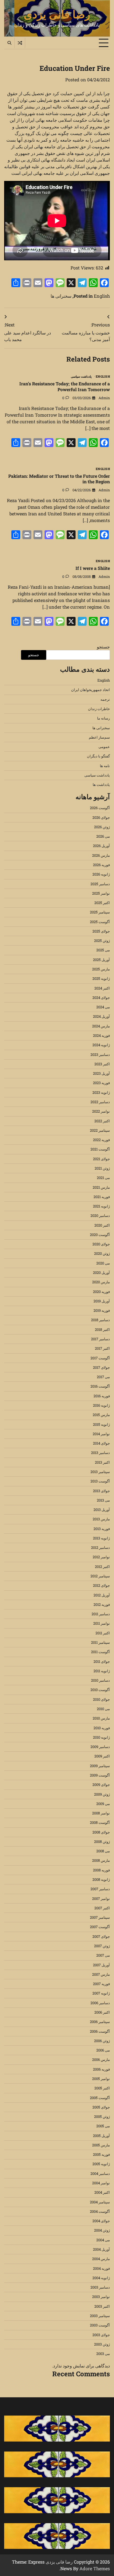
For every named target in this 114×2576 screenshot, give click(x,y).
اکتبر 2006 (102, 2012)
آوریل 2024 (101, 1016)
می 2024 (103, 1007)
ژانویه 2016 (101, 1405)
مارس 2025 (101, 969)
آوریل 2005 (101, 2136)
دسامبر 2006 (100, 2003)
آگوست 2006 (100, 2031)
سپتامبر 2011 (100, 1642)
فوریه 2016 (102, 1396)
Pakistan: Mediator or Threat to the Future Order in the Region (59, 479)
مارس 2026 (101, 855)
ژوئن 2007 (102, 1946)
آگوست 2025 (100, 922)
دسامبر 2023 (100, 1055)
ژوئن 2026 (102, 827)
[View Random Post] (20, 43)
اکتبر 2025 (102, 903)
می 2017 (103, 1377)
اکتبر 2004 (102, 2192)
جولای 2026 (101, 817)
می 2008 (103, 1851)
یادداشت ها (101, 785)
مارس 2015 (101, 1415)
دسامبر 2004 (100, 2173)
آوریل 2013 (102, 1510)
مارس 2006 (101, 2060)
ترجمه (105, 699)
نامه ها (105, 766)
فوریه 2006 (101, 2069)
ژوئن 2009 (102, 1794)
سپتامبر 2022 (100, 1130)
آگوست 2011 (100, 1652)
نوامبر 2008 (101, 1813)
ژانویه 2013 (101, 1538)
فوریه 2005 (101, 2154)
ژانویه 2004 (101, 2278)
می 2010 (103, 1709)
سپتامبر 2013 (100, 1472)
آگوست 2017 (100, 1358)
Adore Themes (95, 2568)
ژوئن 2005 (102, 2117)
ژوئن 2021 (102, 1168)
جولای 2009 (101, 1785)
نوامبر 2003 (101, 2297)
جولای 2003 (101, 2335)
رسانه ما (103, 718)
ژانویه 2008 (101, 1879)
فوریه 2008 (101, 1870)
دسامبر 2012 (100, 1547)
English (102, 296)
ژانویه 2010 (101, 1737)
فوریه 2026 (101, 865)
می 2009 (103, 1804)
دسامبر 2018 (100, 1320)
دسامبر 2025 (100, 884)
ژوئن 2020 (102, 1253)
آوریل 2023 (101, 1073)
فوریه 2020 (101, 1292)
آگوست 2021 (100, 1149)
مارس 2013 (101, 1519)
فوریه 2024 (101, 1035)
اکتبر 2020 (102, 1225)
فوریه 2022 (101, 1140)
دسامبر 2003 (100, 2287)
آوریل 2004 (101, 2249)
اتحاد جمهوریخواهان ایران (90, 690)
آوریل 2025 (101, 960)
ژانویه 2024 (101, 1045)
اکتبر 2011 (103, 1633)
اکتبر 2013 (102, 1462)
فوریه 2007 (101, 1984)
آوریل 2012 (102, 1595)
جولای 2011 (102, 1661)
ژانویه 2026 (101, 874)
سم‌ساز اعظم (99, 737)
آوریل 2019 (102, 1301)
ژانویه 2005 (101, 2164)
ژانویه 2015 (101, 1424)
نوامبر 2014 (101, 1434)
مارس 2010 (101, 1718)
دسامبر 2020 (100, 1216)
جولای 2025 (101, 931)
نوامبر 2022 (101, 1111)
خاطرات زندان (99, 709)
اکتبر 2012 (102, 1567)
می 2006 (103, 2050)
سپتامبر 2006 (100, 2022)
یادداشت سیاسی (81, 377)
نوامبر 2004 (101, 2183)
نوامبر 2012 (101, 1557)
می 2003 (103, 2354)
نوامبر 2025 (101, 893)
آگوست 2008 (100, 1822)
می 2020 (103, 1263)
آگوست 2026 (100, 808)
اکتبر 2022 (102, 1121)
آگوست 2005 (100, 2098)
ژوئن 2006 (102, 2041)
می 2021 (103, 1178)
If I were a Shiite (93, 568)
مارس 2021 (101, 1187)
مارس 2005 (101, 2145)
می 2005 (103, 2126)
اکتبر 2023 (102, 1064)
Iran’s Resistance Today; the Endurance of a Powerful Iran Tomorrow (65, 386)
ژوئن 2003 (102, 2344)
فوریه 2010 (102, 1728)
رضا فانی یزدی (57, 14)
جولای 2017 (101, 1367)
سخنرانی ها (61, 296)
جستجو (103, 647)
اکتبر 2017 (102, 1348)
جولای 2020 (101, 1244)
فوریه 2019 (102, 1310)
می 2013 (103, 1500)
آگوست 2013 (100, 1481)
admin (104, 398)
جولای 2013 (101, 1491)
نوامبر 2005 (101, 2079)
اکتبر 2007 (102, 1908)
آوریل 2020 (101, 1273)
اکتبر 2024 (102, 988)
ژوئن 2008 (102, 1842)
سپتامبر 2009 (100, 1766)
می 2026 (103, 836)
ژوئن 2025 (102, 941)
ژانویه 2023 (101, 1092)
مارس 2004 (101, 2259)
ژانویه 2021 (101, 1206)
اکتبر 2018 (102, 1329)
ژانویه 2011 (102, 1671)
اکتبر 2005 (102, 2088)
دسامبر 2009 (100, 1747)
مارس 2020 (101, 1282)
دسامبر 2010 (100, 1680)
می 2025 (103, 950)
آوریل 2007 (101, 1965)
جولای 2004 (101, 2221)
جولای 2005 (101, 2107)
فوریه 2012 (102, 1604)
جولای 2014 (101, 1443)
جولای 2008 (101, 1832)
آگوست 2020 (100, 1235)
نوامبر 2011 (102, 1623)
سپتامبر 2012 (100, 1576)
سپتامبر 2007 (100, 1917)
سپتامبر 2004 (100, 2202)
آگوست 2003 (100, 2325)
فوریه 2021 (102, 1197)
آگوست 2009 (100, 1775)
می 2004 (103, 2240)
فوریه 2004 (101, 2268)
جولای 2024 (101, 998)
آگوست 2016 (100, 1386)
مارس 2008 (101, 1860)
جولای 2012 (101, 1585)
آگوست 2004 (100, 2211)
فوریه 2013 (102, 1529)
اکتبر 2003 (102, 2306)
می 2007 (103, 1955)
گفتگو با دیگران (98, 756)
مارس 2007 (101, 1974)
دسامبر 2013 (100, 1453)
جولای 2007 (101, 1936)
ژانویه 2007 (101, 1993)
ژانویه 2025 (101, 978)
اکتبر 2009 (102, 1756)
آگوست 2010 (100, 1690)
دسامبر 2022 (100, 1102)
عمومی (104, 747)
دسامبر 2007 (100, 1889)
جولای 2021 (101, 1159)
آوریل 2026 (101, 846)
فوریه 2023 (101, 1083)
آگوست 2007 (100, 1927)
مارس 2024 (101, 1026)
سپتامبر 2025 (100, 912)
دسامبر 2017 (100, 1339)
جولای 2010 (101, 1699)
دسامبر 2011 (101, 1614)
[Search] (9, 43)
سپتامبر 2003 (100, 2316)
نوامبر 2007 (101, 1899)
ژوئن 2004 (102, 2230)
